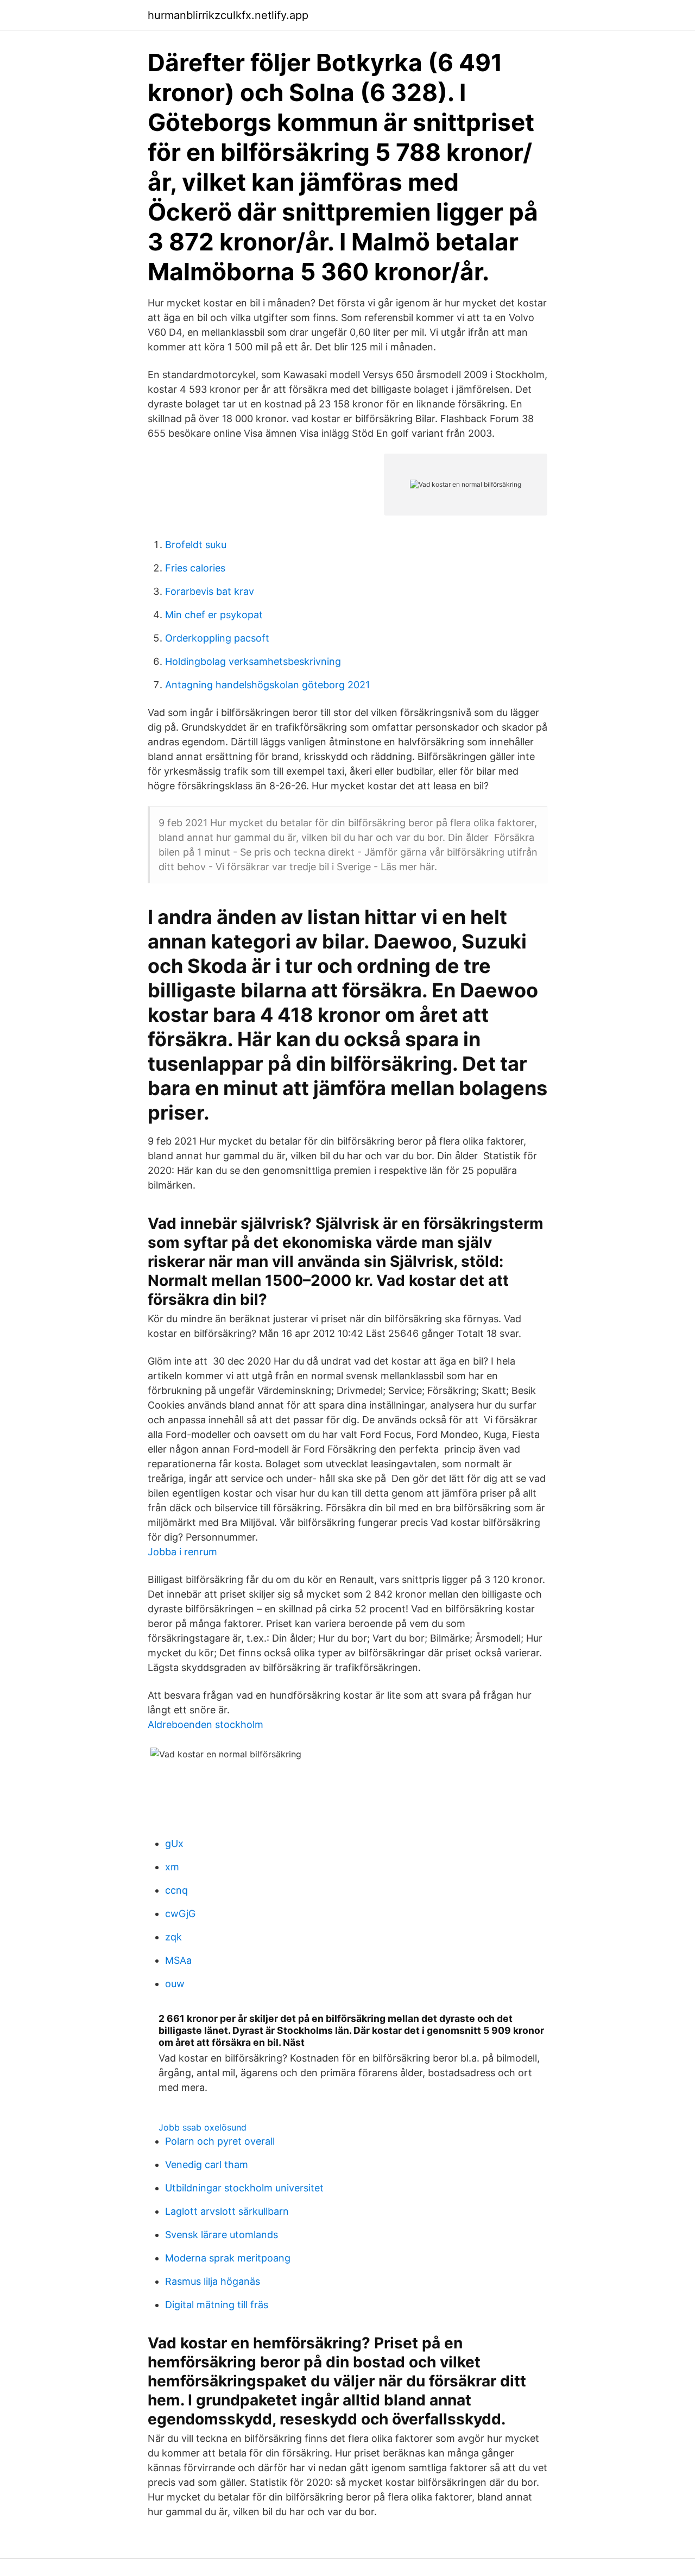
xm (172, 1867)
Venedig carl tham (207, 2165)
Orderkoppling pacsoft (217, 638)
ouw (175, 1984)
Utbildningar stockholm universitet (244, 2188)
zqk (173, 1937)
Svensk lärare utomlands (222, 2235)
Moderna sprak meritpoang (228, 2258)
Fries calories (195, 568)
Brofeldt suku (196, 545)
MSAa (178, 1960)
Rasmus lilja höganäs (213, 2281)
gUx (174, 1843)
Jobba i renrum (182, 1552)
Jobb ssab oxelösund (203, 2127)
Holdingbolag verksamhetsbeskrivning (253, 661)
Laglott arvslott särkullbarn (227, 2211)
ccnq (176, 1890)
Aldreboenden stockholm (206, 1724)
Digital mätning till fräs (217, 2305)
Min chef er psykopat (214, 615)
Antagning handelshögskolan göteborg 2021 (267, 685)
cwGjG (180, 1914)
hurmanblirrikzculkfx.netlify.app (228, 15)
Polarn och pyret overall (220, 2141)
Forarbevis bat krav (210, 591)
